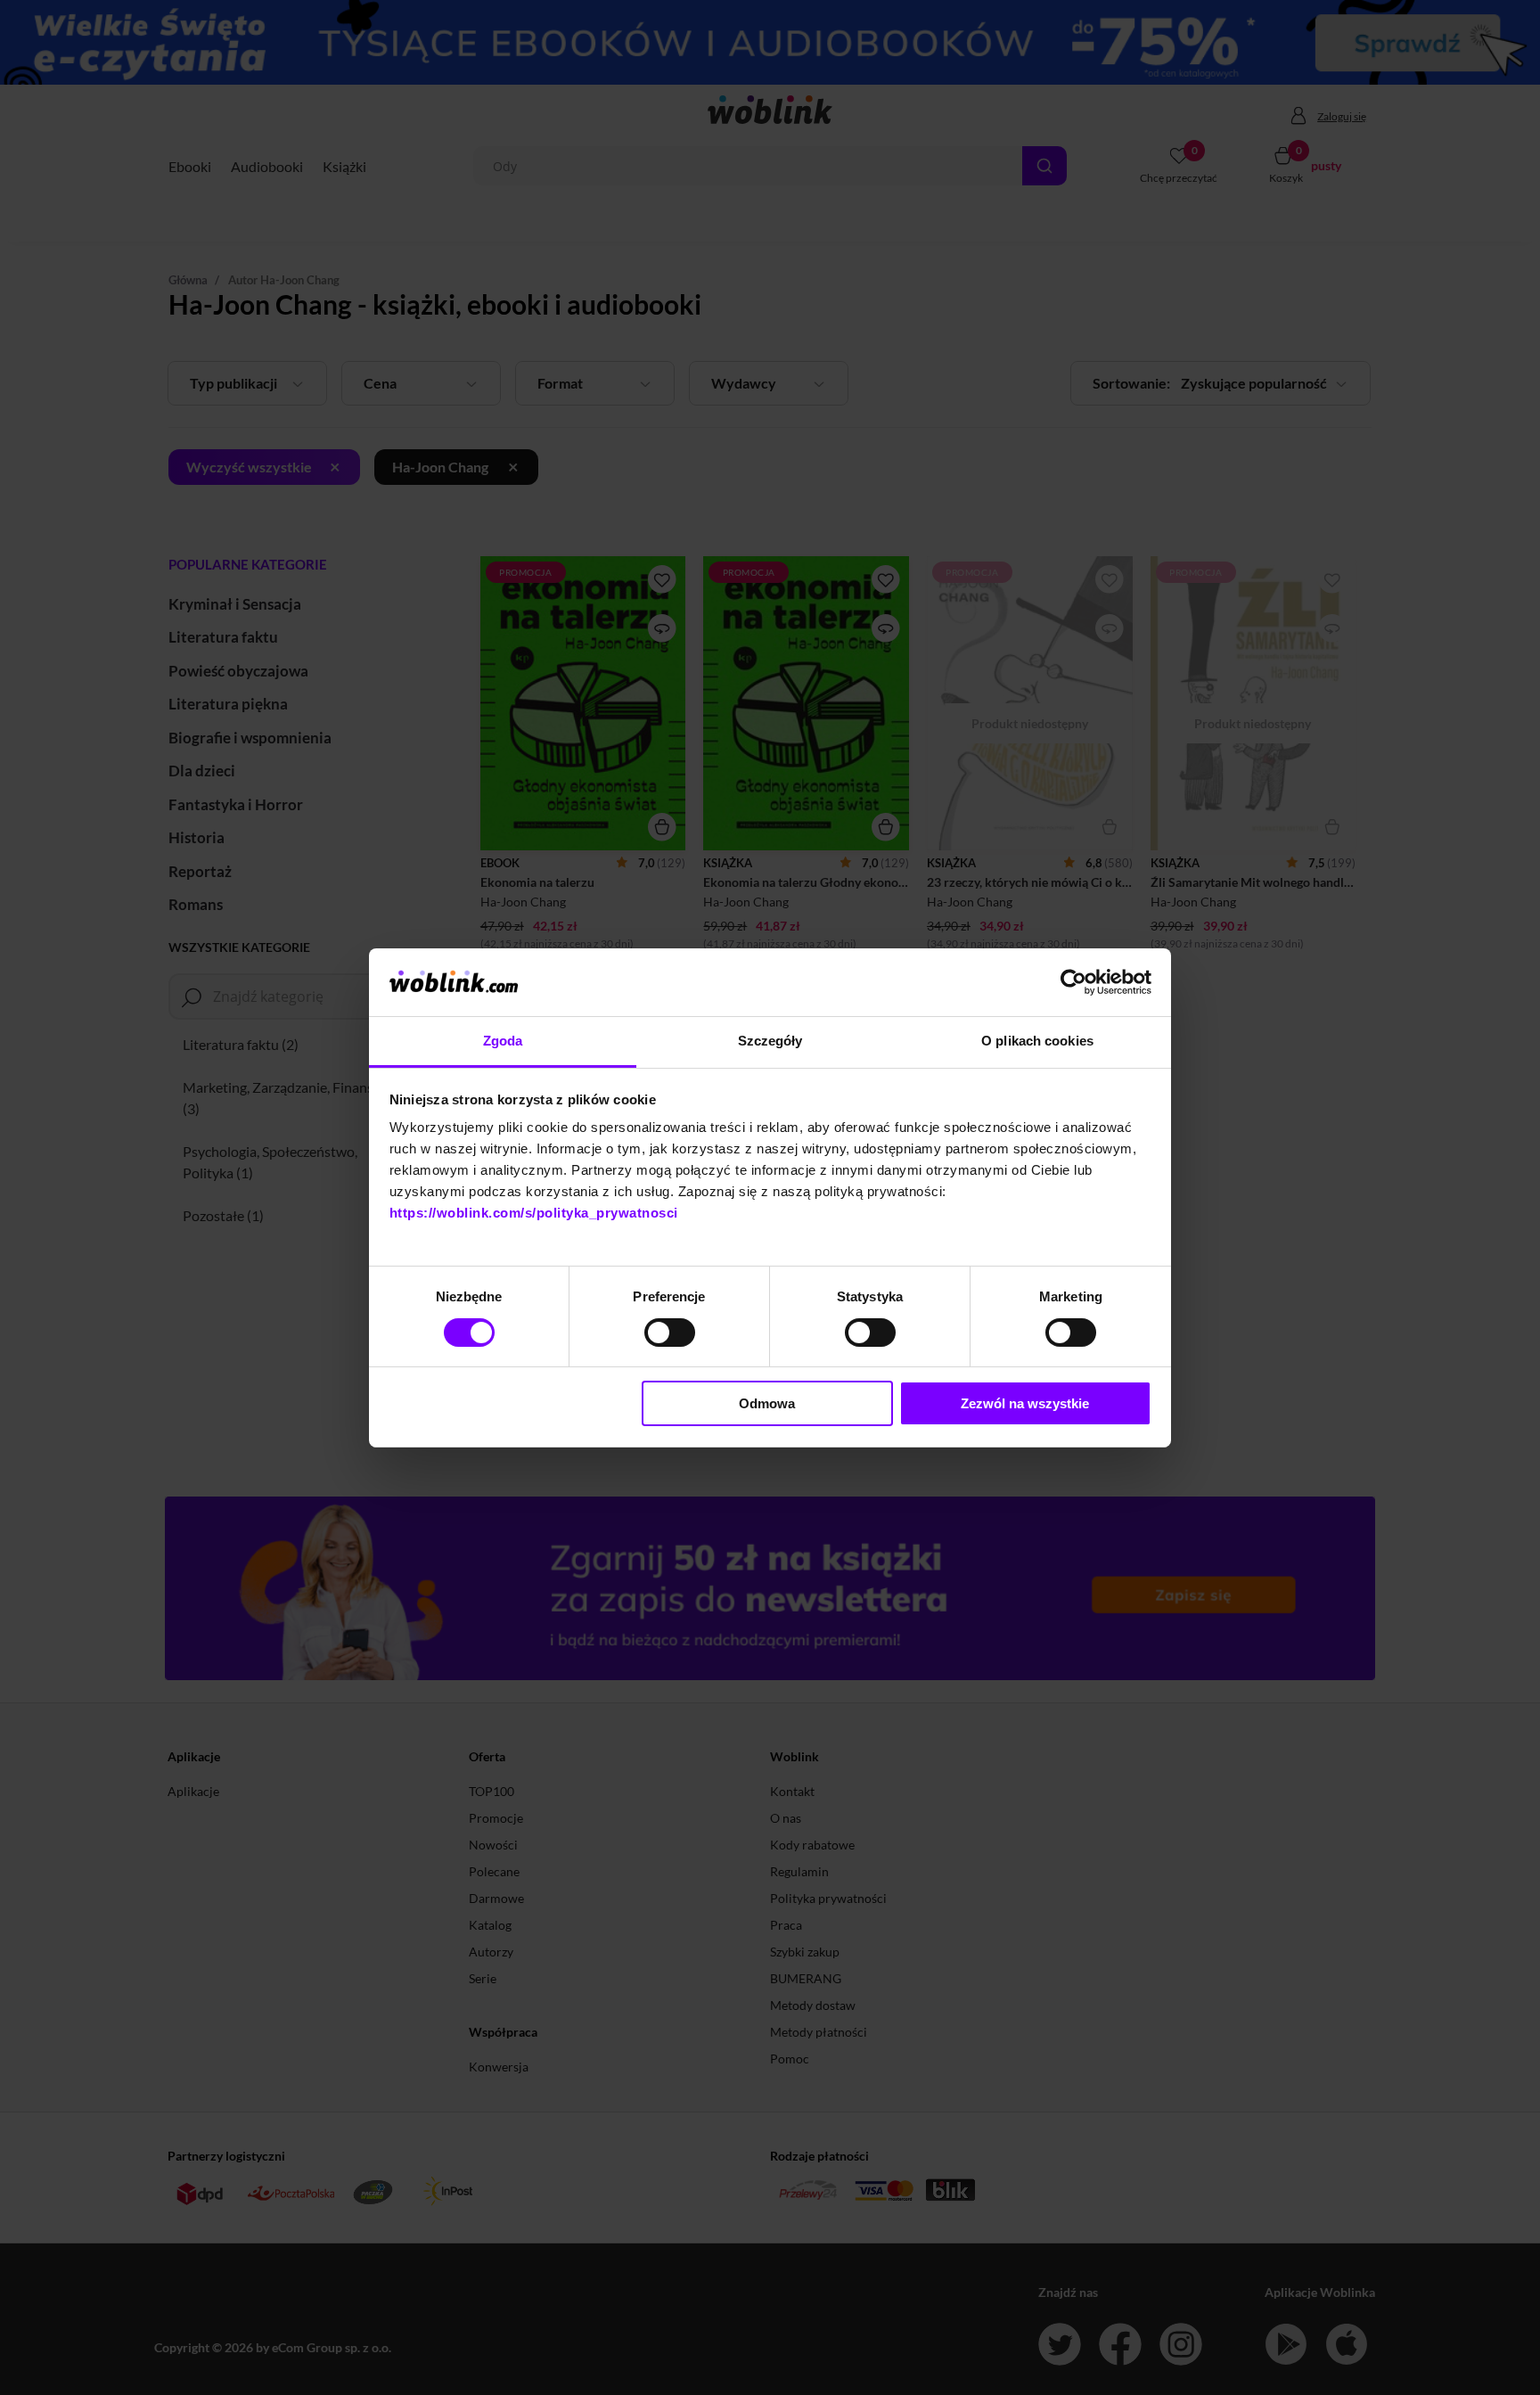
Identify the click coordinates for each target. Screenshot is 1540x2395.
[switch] (670, 1333)
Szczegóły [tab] (770, 1041)
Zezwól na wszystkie (1025, 1403)
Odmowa (767, 1403)
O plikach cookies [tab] (1037, 1041)
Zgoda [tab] (503, 1041)
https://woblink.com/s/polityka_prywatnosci (534, 1213)
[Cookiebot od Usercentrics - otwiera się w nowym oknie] (1073, 982)
